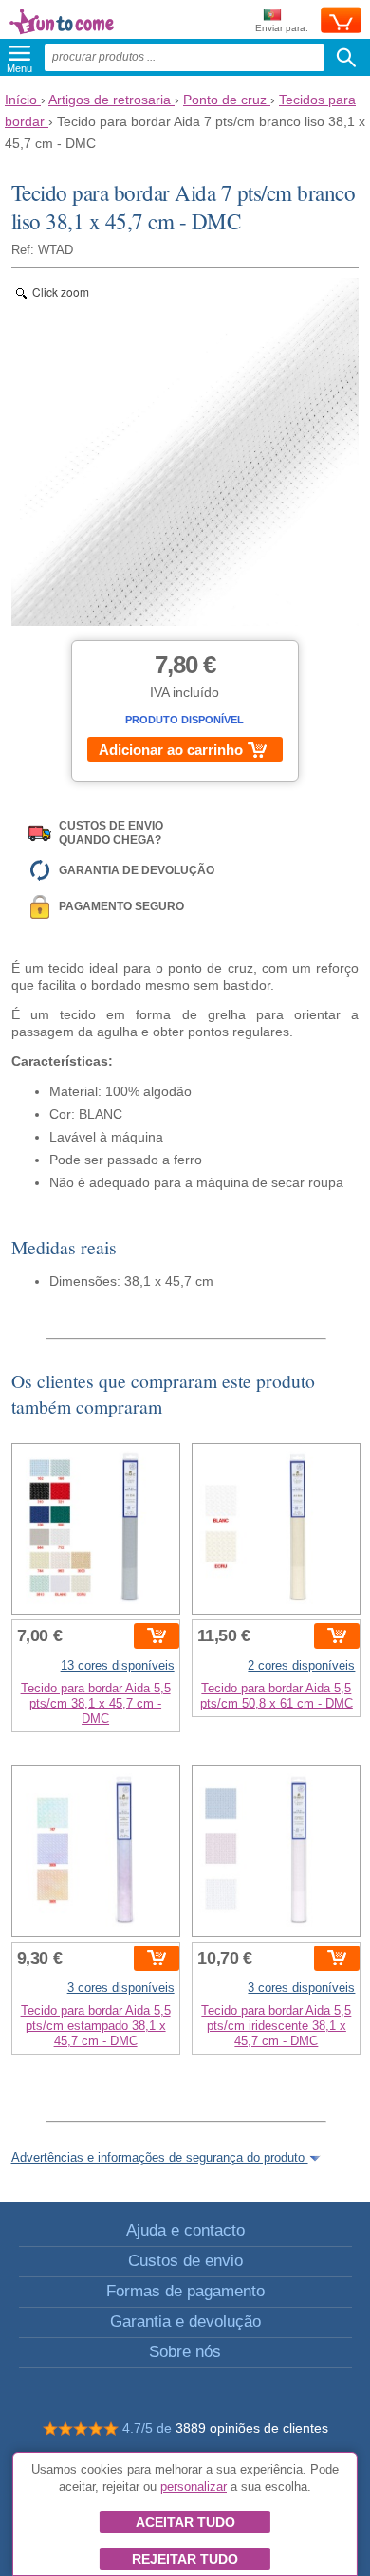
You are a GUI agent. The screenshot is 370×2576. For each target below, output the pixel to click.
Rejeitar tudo (185, 2559)
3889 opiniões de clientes (252, 2428)
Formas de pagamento (185, 2291)
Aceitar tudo (185, 2522)
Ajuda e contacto (185, 2230)
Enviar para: (282, 28)
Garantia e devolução (185, 2321)
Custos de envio (185, 2261)
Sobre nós (185, 2352)
